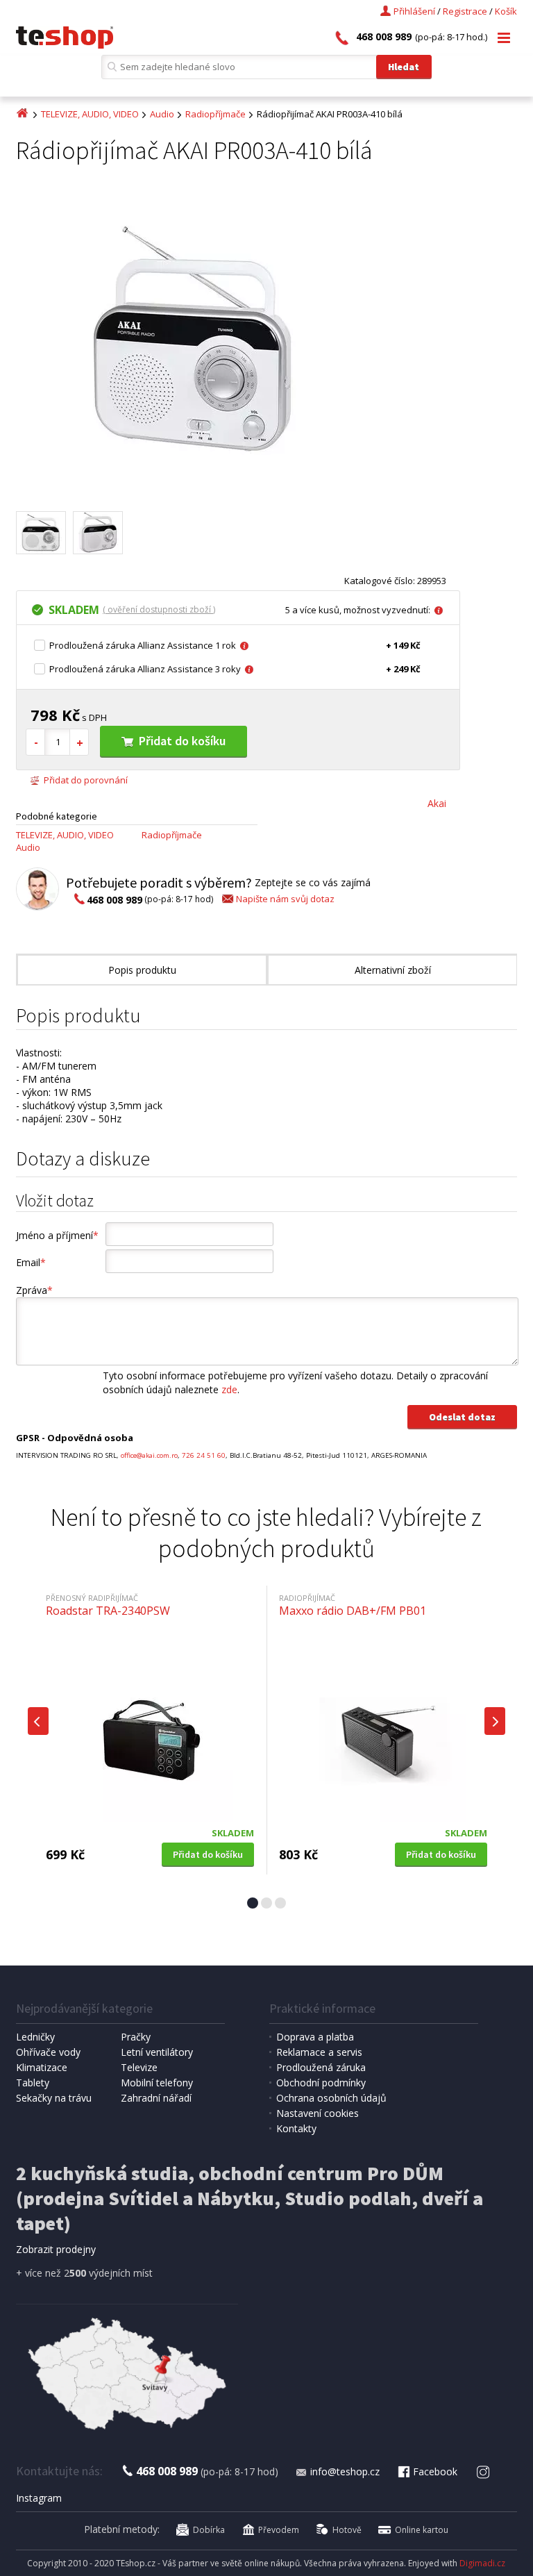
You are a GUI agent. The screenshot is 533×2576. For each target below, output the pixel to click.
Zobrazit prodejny (56, 2249)
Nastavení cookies (318, 2113)
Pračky (136, 2037)
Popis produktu (142, 970)
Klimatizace (42, 2067)
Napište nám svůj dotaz (285, 899)
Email (31, 1262)
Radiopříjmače (215, 114)
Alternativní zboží (393, 970)
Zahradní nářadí (156, 2098)
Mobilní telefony (157, 2083)
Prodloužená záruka (321, 2067)
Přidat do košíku (182, 741)
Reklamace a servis (319, 2052)
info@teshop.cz (345, 2471)
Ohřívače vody (48, 2052)
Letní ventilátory (157, 2052)
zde (229, 1389)
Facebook (435, 2471)
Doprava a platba (315, 2037)
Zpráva (34, 1290)
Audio (162, 114)
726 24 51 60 (204, 1455)
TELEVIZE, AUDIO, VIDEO (90, 114)
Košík (506, 11)
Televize (139, 2067)
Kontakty (296, 2128)
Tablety (33, 2083)
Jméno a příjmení (57, 1235)
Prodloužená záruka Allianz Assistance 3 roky (145, 669)
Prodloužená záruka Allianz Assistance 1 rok (143, 645)
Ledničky (35, 2037)
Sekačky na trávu (54, 2098)
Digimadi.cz (482, 2563)
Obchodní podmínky (321, 2083)
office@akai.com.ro (149, 1455)
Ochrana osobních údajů (331, 2098)
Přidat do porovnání (86, 780)
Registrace (465, 11)
